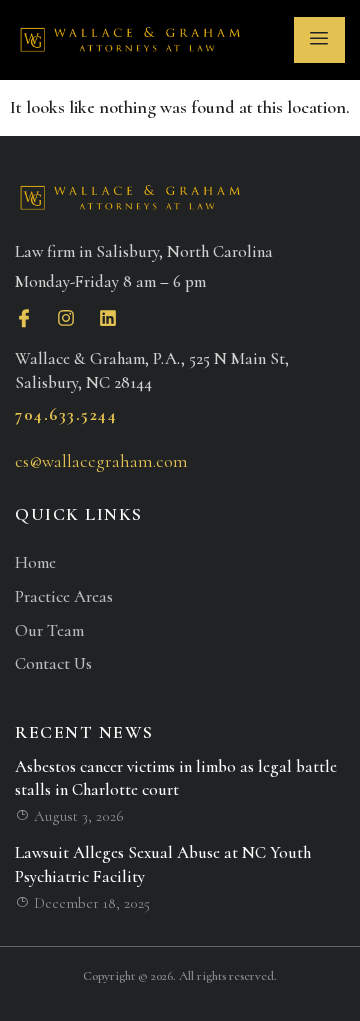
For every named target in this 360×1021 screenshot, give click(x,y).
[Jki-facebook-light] (24, 318)
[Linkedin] (108, 318)
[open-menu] (320, 40)
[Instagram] (66, 318)
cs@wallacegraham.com (101, 461)
